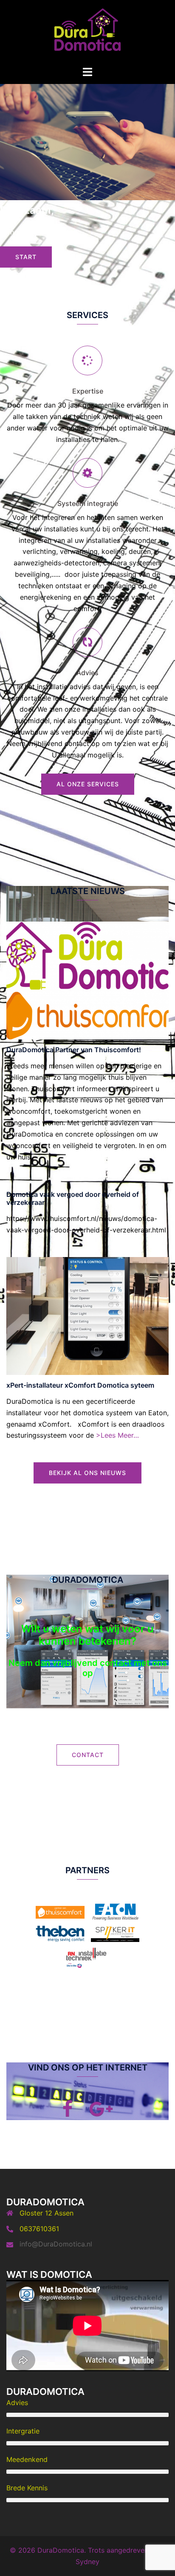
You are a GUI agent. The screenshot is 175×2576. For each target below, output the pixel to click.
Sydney (87, 2562)
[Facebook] (68, 2113)
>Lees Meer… (117, 1435)
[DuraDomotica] (87, 32)
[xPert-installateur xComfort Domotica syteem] (87, 1315)
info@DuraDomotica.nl (56, 2244)
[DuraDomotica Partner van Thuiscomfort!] (87, 980)
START (26, 257)
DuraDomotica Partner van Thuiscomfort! (74, 1050)
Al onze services (88, 784)
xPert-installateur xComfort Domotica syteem (80, 1385)
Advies (87, 673)
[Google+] (101, 2113)
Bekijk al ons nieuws (87, 1473)
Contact (88, 1755)
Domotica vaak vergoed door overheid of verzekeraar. (73, 1198)
